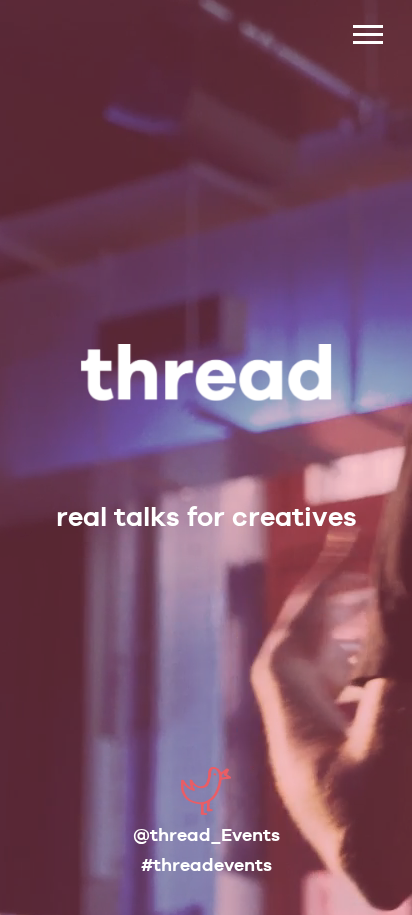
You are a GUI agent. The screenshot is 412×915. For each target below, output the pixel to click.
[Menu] (367, 25)
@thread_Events (206, 834)
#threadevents (206, 864)
